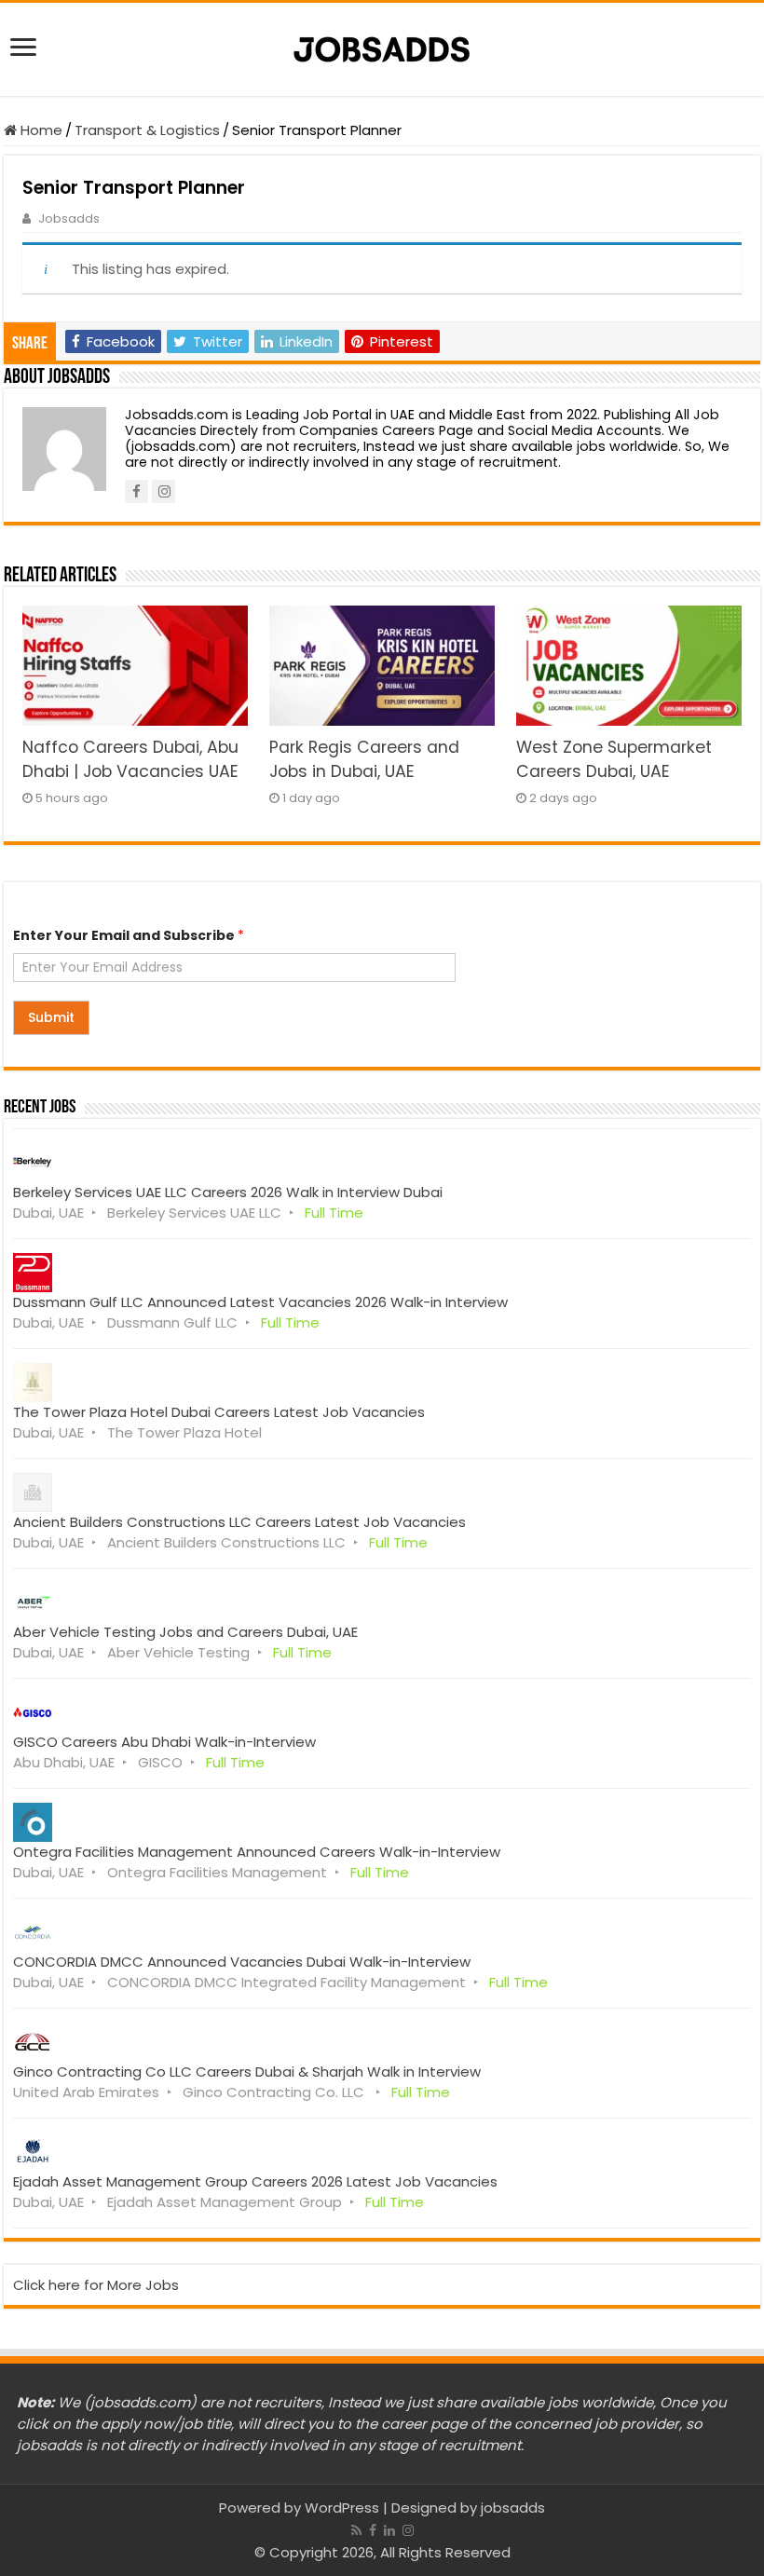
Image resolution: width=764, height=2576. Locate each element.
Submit (51, 1017)
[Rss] (356, 2530)
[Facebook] (373, 2530)
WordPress (342, 2508)
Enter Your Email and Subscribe (129, 936)
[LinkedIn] (389, 2530)
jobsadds (513, 2508)
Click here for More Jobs (96, 2285)
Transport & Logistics (147, 130)
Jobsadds (69, 218)
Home (40, 130)
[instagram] (408, 2530)
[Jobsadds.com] (382, 46)
